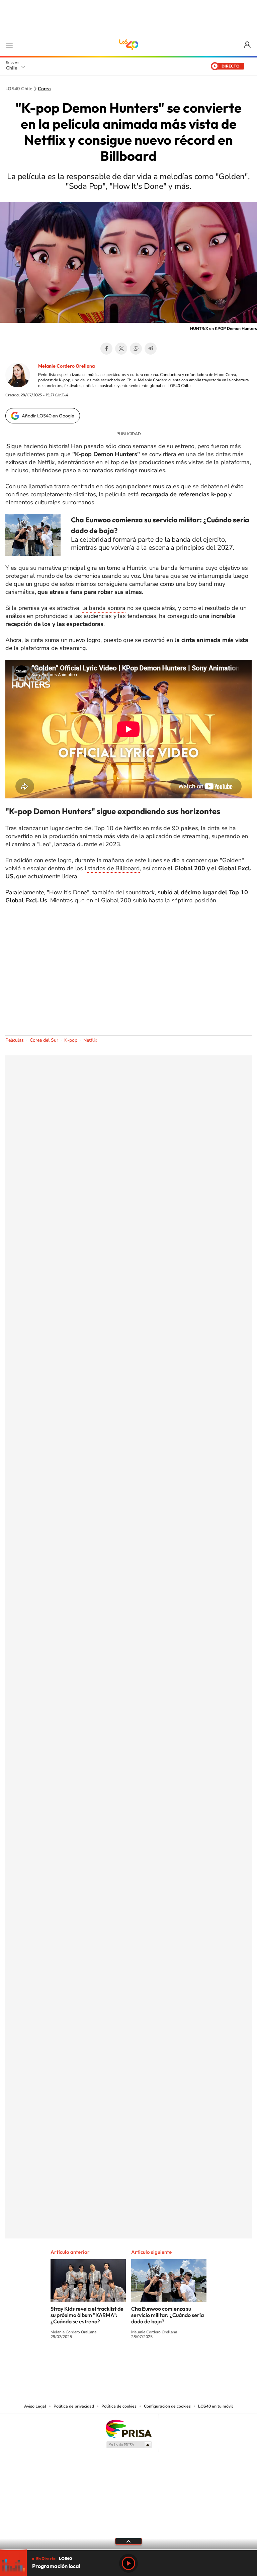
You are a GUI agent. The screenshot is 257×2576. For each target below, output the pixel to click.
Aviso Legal (35, 2406)
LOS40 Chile (128, 45)
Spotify (155, 2361)
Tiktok (88, 2361)
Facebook (106, 349)
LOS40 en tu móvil (216, 2406)
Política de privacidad (74, 2406)
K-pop (71, 1040)
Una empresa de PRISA (128, 2428)
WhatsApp (136, 349)
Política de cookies (119, 2406)
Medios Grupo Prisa (129, 2445)
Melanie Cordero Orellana (66, 366)
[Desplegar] (128, 2541)
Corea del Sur (44, 1040)
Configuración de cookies (167, 2406)
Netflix (90, 1040)
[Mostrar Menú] (9, 45)
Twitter (121, 349)
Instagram (102, 2361)
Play (128, 2563)
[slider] (128, 2550)
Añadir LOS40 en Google (48, 416)
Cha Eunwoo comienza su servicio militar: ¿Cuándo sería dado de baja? (167, 2315)
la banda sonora (104, 608)
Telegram (151, 349)
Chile (12, 68)
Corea (44, 89)
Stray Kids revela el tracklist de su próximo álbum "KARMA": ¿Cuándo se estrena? (87, 2315)
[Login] (248, 45)
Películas (15, 1040)
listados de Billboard (112, 868)
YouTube (115, 2361)
